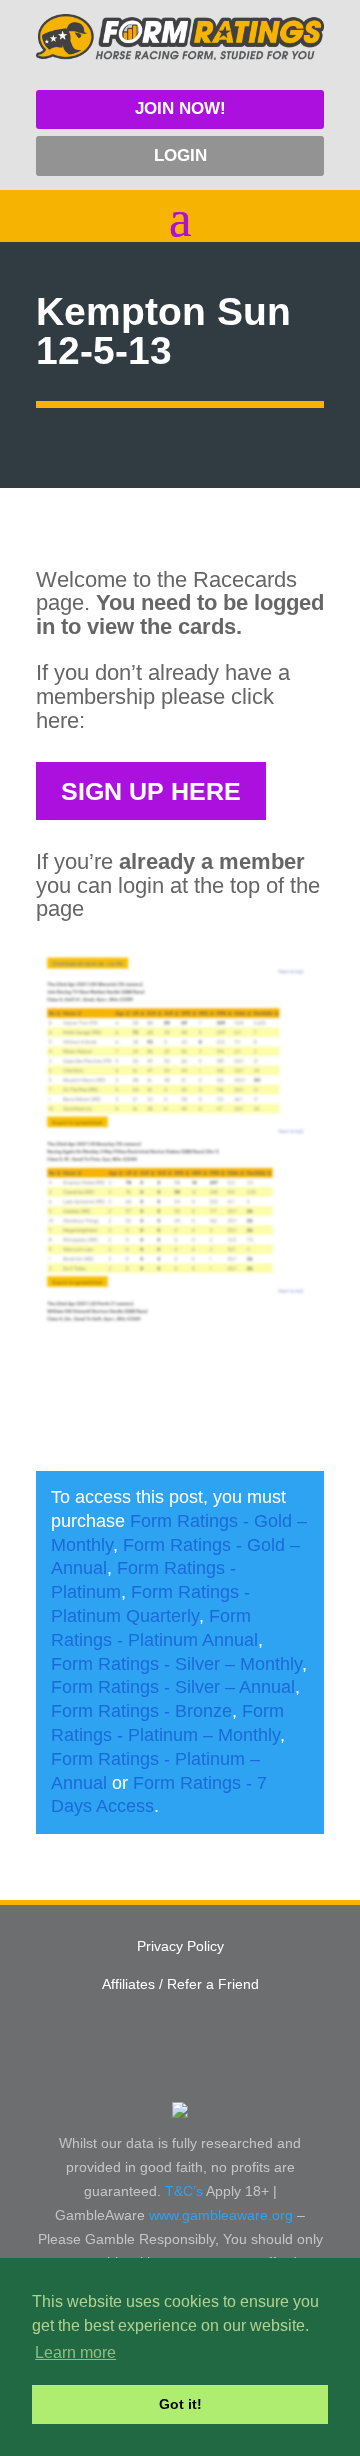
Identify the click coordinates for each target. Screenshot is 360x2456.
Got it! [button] (180, 2404)
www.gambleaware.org (221, 2215)
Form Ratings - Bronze (141, 1711)
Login (180, 155)
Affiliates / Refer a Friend (180, 1984)
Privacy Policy (180, 1946)
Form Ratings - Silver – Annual (173, 1687)
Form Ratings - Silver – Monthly (176, 1664)
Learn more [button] (75, 2352)
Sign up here (151, 791)
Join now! (180, 108)
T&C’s (184, 2191)
